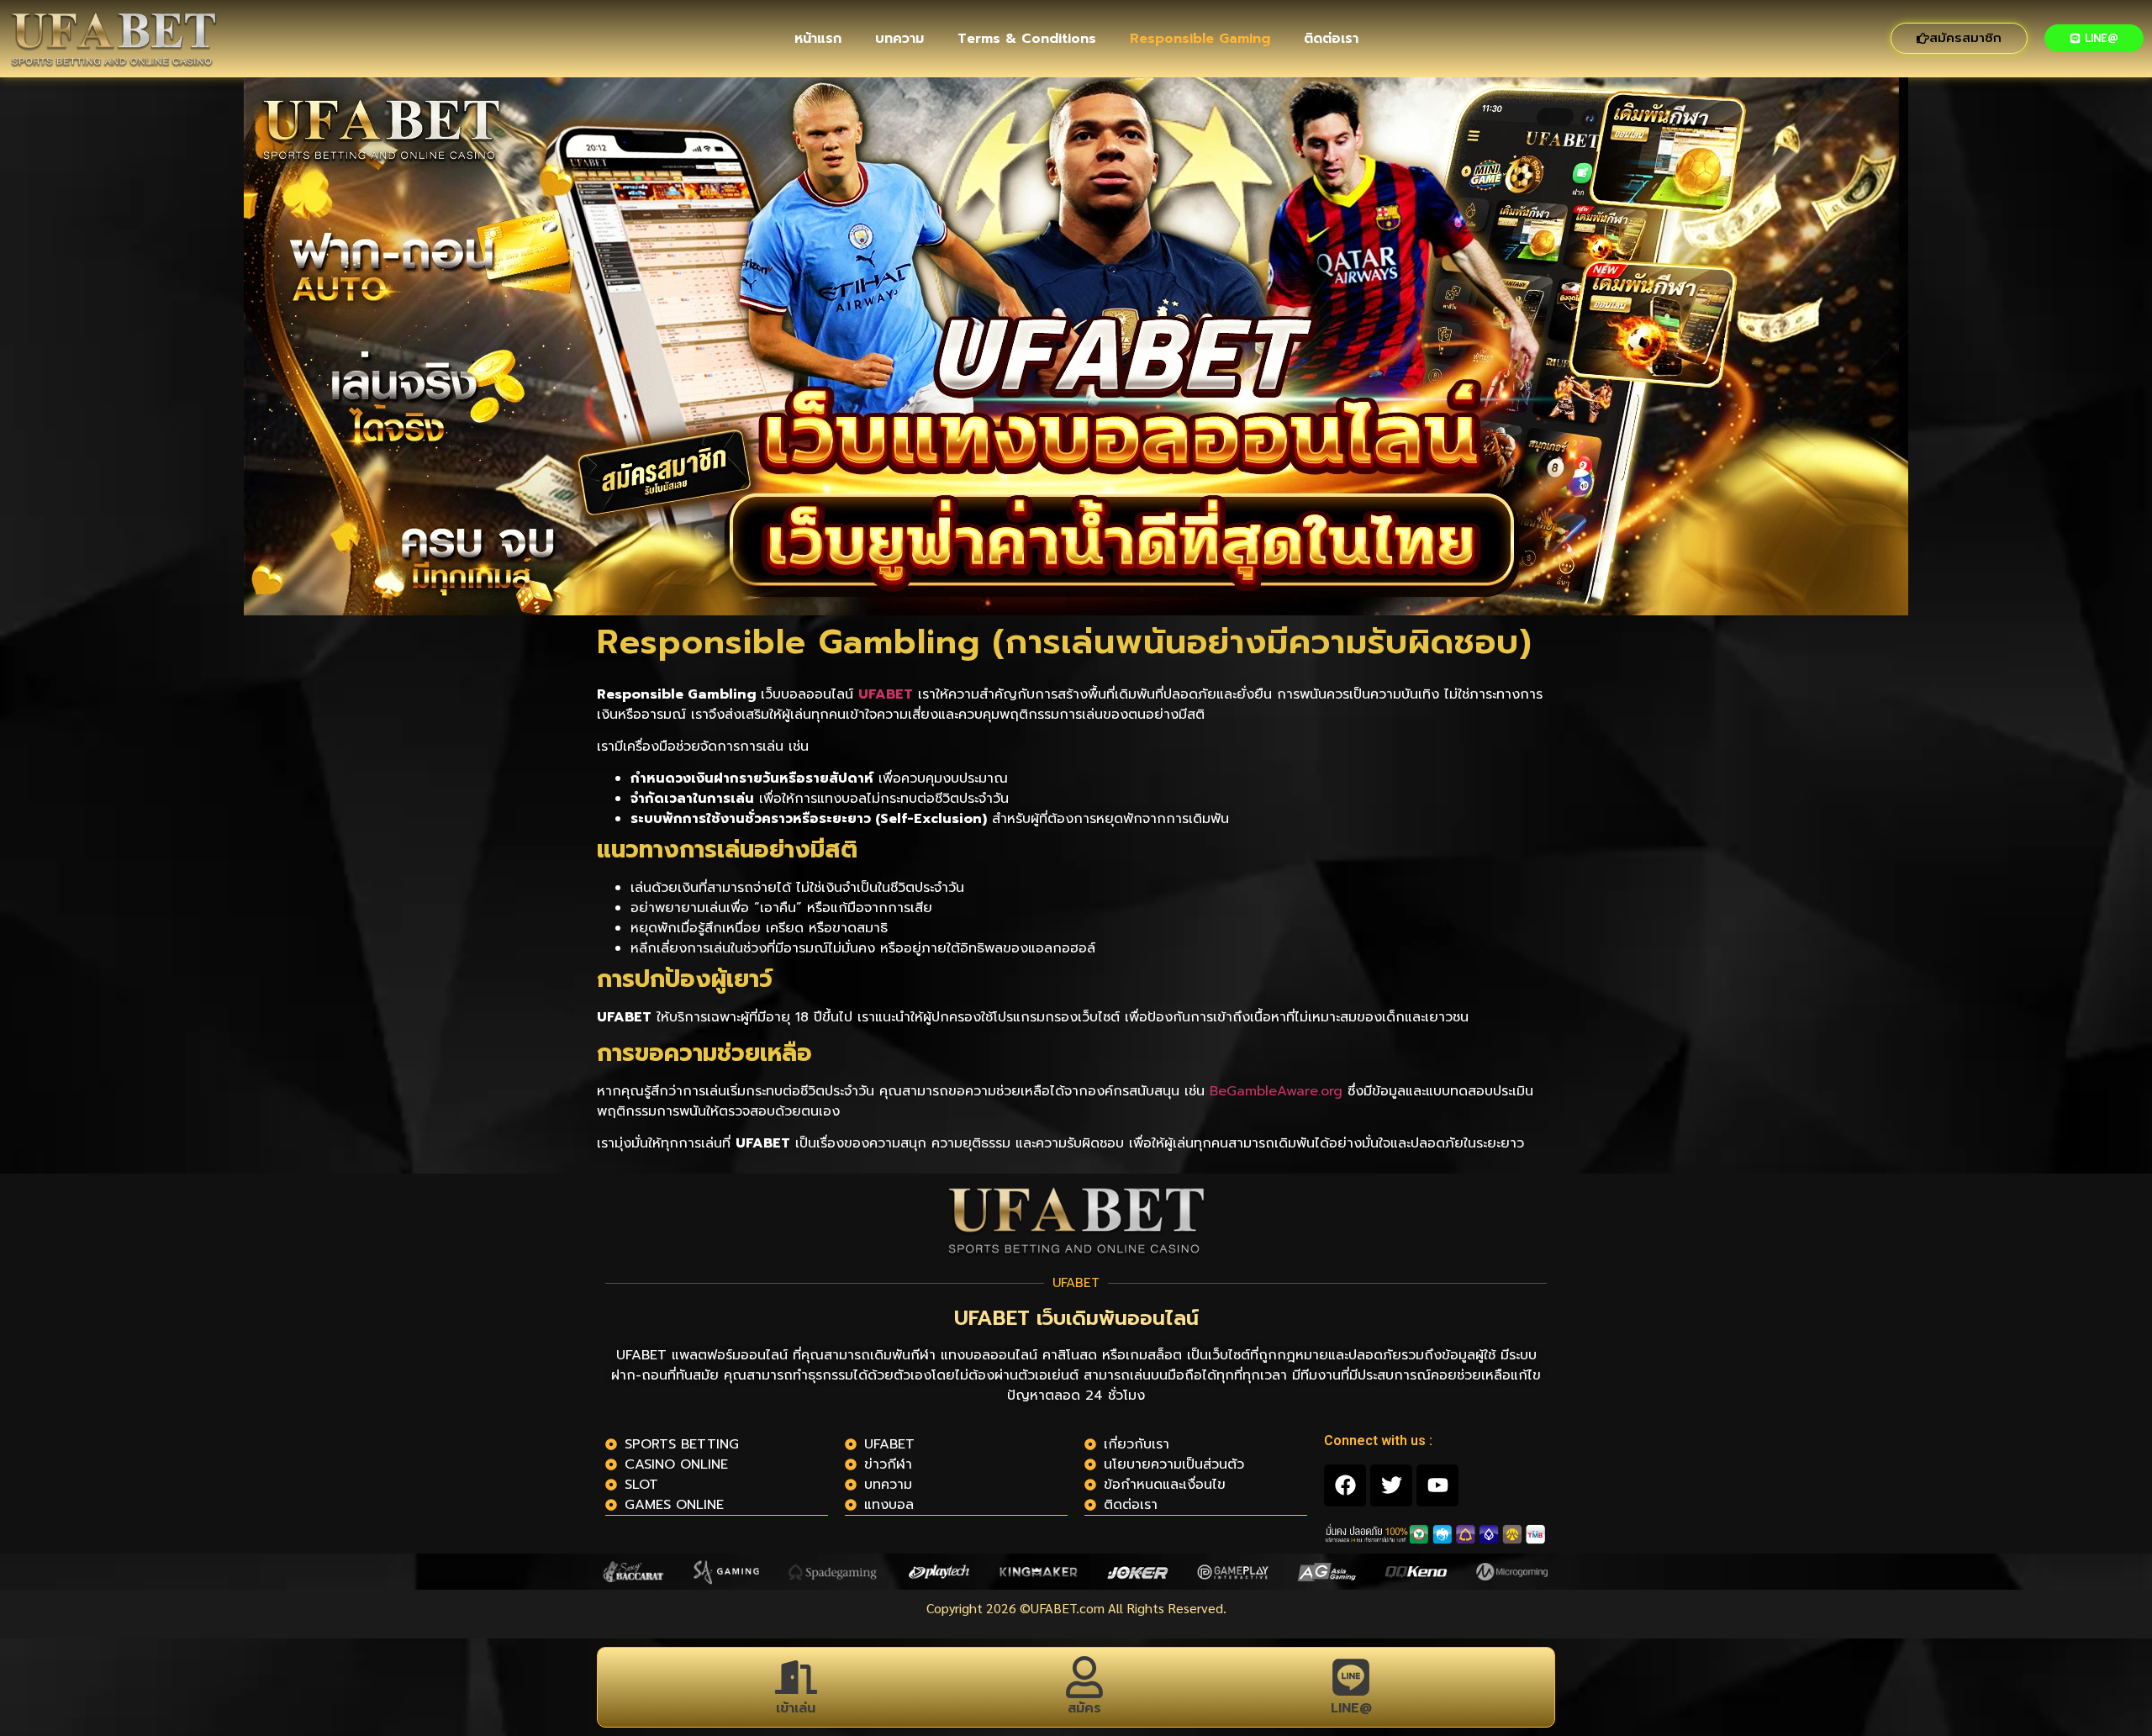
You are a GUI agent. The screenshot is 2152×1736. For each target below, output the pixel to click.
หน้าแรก (818, 39)
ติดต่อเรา (1331, 39)
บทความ (899, 39)
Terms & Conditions (1027, 39)
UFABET (886, 694)
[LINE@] (1351, 1677)
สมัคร (1084, 1708)
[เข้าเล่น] (796, 1677)
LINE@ (1351, 1708)
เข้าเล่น (796, 1708)
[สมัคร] (1084, 1677)
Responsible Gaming (1200, 39)
